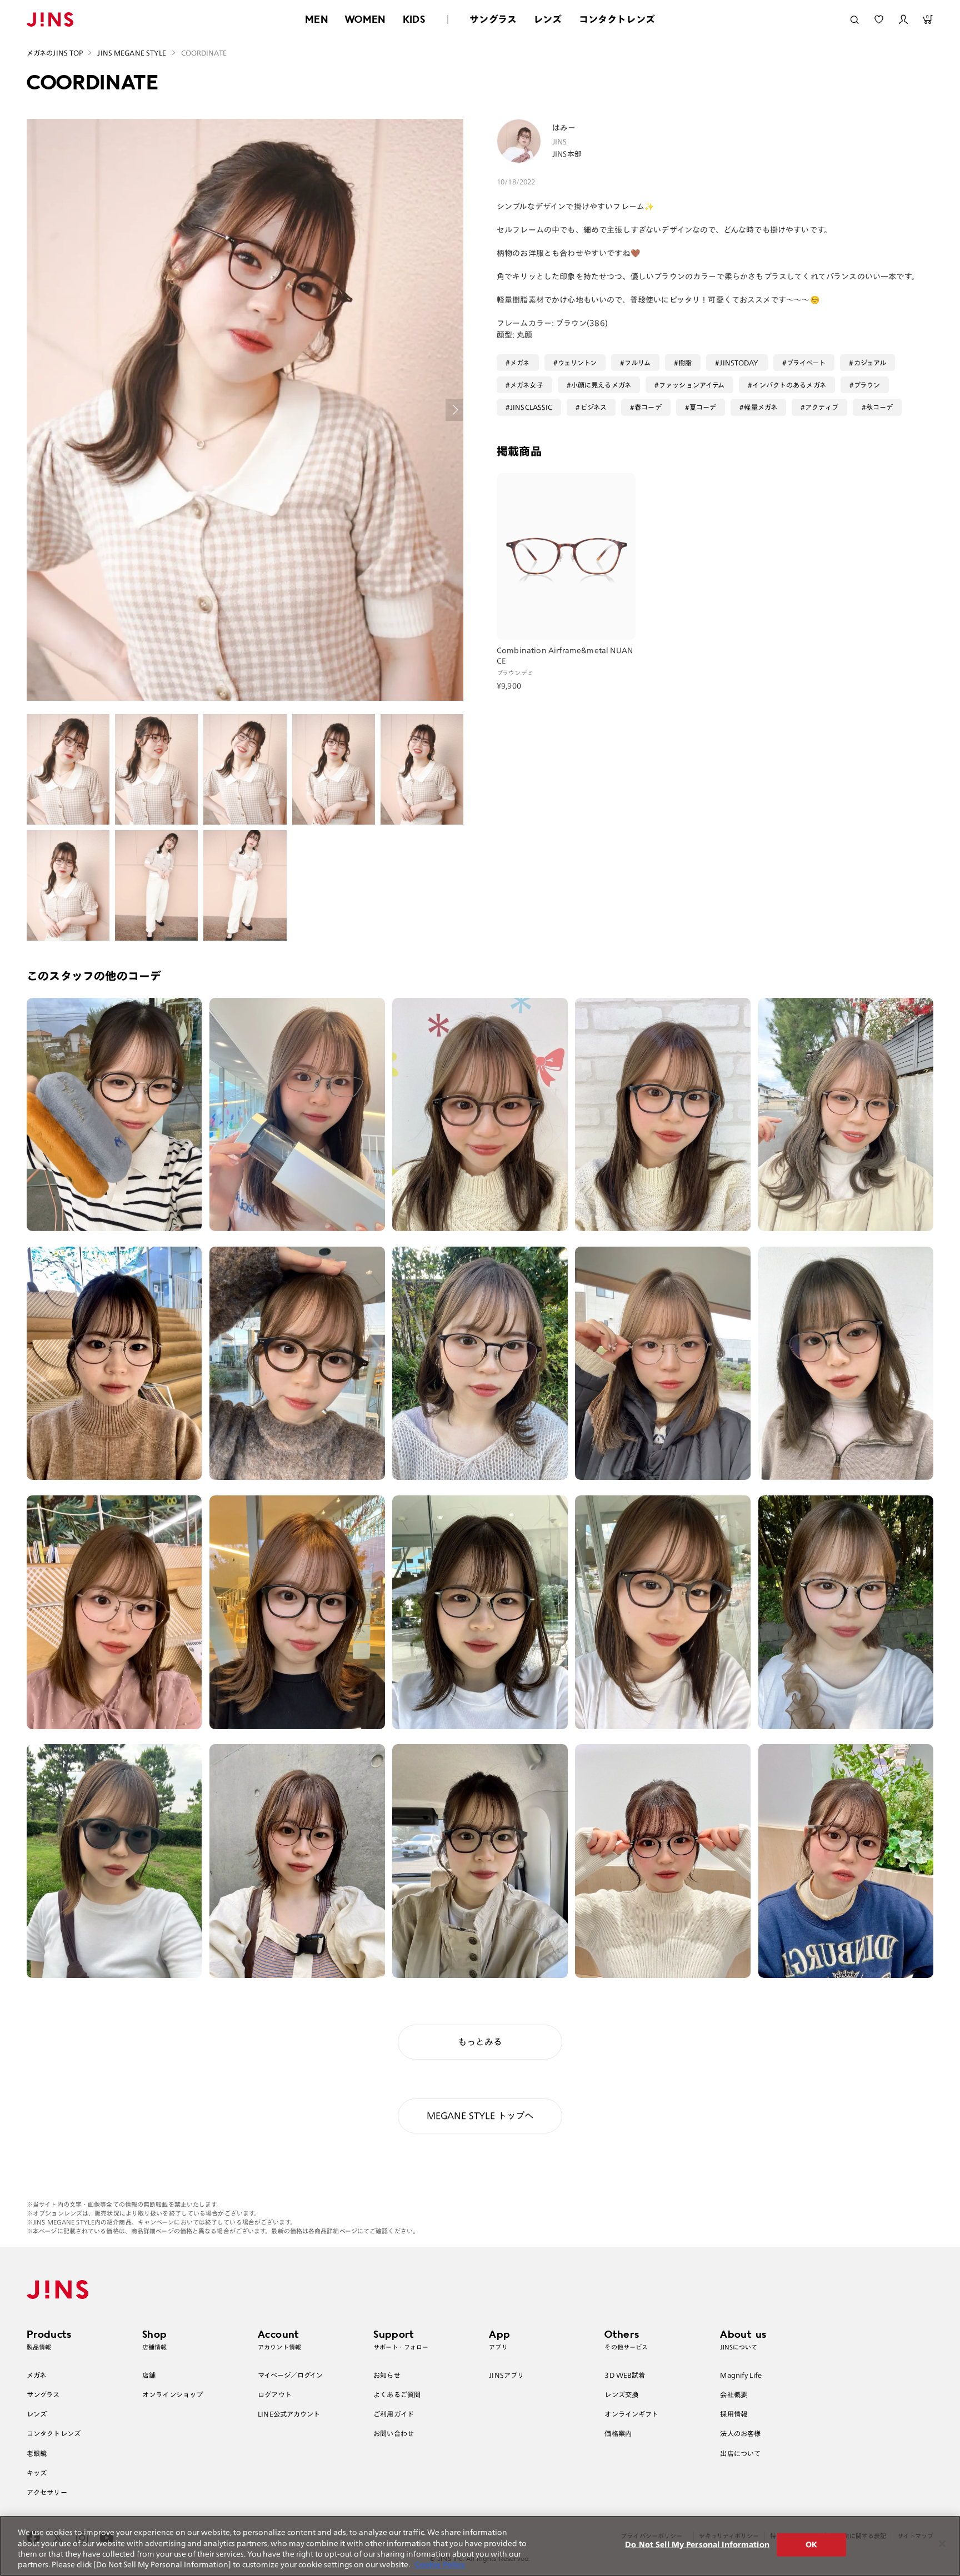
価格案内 (618, 2433)
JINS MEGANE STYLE (132, 53)
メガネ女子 (527, 385)
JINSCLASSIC (531, 407)
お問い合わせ (394, 2433)
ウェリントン (577, 363)
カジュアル (870, 363)
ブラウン (867, 385)
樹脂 (685, 363)
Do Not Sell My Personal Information (697, 2545)
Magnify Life (741, 2375)
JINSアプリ (506, 2375)
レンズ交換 (621, 2394)
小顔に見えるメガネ (601, 385)
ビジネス (594, 407)
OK (811, 2545)
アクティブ (822, 407)
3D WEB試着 (625, 2375)
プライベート (806, 363)
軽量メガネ (761, 407)
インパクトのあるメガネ (789, 385)
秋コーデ (880, 407)
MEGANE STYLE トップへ (480, 2116)
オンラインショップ (172, 2394)
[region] (480, 2546)
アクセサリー (47, 2492)
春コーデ (648, 407)
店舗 (149, 2375)
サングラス (493, 19)
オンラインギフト (631, 2414)
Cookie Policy (440, 2565)
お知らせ (387, 2375)
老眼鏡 (37, 2453)
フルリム (637, 363)
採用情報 (734, 2414)
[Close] (942, 2544)
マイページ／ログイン (290, 2375)
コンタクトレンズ (617, 19)
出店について (740, 2453)
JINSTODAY (739, 363)
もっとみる (480, 2042)
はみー (564, 128)
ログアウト (275, 2394)
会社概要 (734, 2394)
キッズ (37, 2473)
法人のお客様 (740, 2433)
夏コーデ (703, 407)
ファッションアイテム (692, 385)
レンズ (548, 19)
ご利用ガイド (394, 2414)
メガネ (520, 363)
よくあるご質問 (397, 2394)
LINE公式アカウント (289, 2414)
